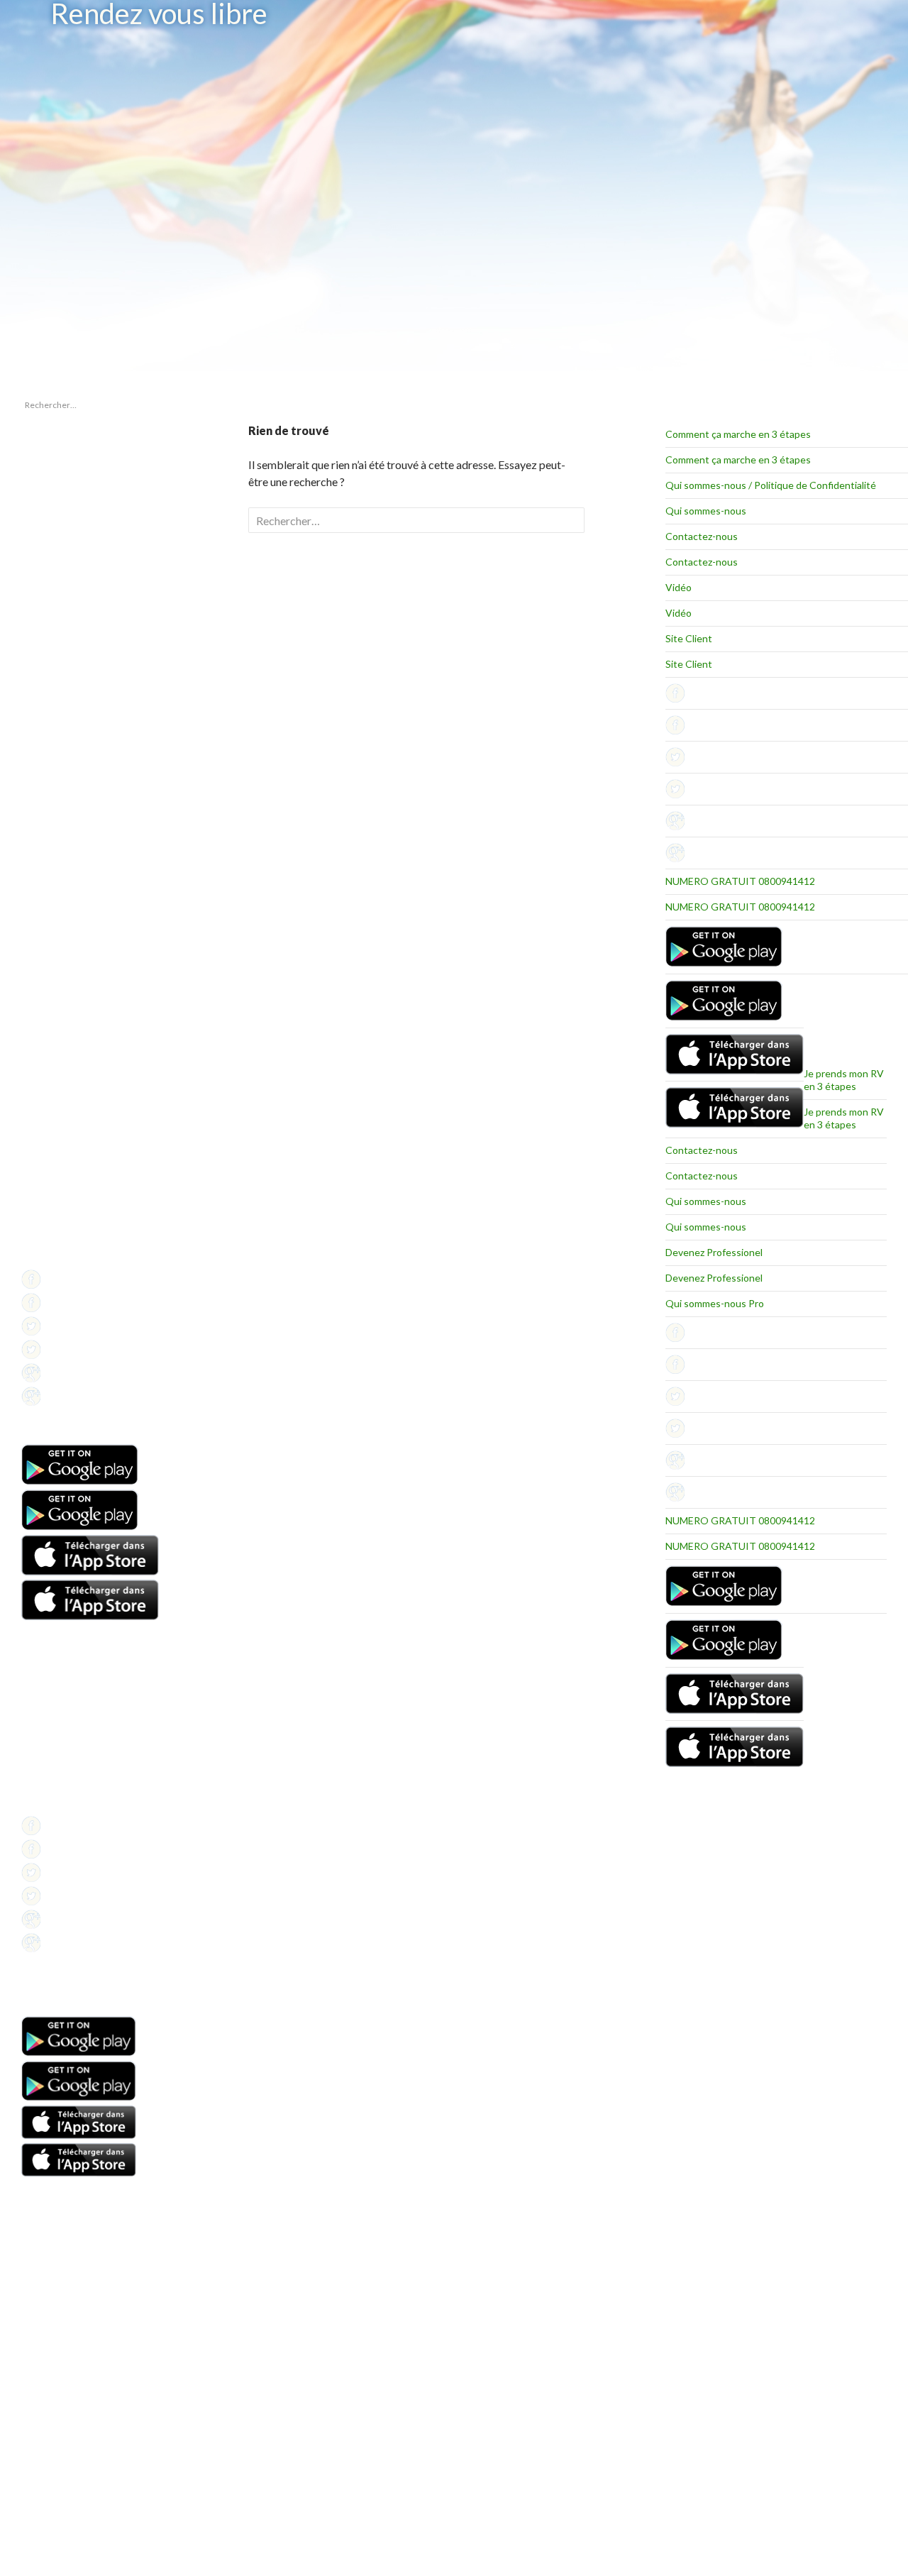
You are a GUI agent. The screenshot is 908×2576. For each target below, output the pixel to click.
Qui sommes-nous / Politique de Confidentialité (771, 485)
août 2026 (40, 769)
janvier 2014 (45, 786)
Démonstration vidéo (62, 1754)
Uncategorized (50, 892)
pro (28, 875)
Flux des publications (61, 982)
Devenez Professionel (714, 1252)
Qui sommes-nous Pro (715, 1303)
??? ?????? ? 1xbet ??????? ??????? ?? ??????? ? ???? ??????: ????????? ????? (78, 509)
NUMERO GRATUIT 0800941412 (740, 881)
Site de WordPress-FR (63, 1016)
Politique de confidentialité (72, 1259)
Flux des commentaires (66, 999)
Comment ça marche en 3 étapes (738, 434)
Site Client (689, 638)
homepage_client (54, 858)
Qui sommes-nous (706, 511)
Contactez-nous (702, 536)
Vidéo (679, 587)
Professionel (46, 1224)
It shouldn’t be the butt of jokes (79, 479)
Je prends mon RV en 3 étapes (844, 1080)
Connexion (42, 965)
